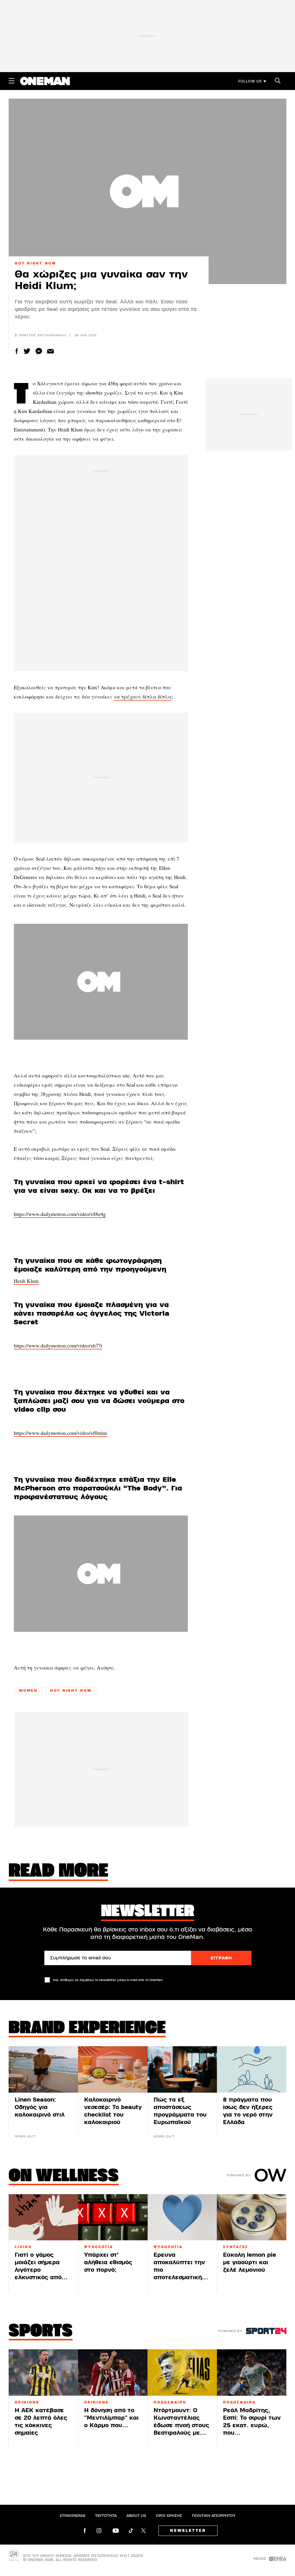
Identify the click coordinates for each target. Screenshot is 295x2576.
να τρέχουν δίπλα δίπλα (143, 696)
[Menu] (12, 81)
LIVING (23, 2247)
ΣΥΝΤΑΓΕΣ (236, 2247)
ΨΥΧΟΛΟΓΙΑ (99, 2247)
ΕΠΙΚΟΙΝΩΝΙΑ (73, 2516)
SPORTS (41, 2332)
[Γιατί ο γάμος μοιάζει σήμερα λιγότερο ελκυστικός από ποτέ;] (43, 2217)
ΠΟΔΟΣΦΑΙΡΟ (170, 2402)
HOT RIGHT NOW (35, 263)
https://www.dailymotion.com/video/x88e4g (60, 1214)
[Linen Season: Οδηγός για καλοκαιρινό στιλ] (43, 2069)
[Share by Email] (51, 351)
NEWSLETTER (188, 2531)
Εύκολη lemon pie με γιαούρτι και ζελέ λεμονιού (249, 2262)
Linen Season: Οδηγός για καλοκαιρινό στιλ (40, 2107)
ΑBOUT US (136, 2516)
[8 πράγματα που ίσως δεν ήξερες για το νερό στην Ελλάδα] (252, 2069)
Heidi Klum (26, 1281)
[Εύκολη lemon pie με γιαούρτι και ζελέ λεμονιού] (252, 2217)
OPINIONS (27, 2402)
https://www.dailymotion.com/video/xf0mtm (60, 1433)
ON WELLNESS (64, 2177)
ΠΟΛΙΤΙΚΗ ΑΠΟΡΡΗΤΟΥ (214, 2516)
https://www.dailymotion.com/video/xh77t (58, 1345)
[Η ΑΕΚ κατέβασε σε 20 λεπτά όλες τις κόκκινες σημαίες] (43, 2373)
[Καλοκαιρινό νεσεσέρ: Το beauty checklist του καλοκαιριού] (113, 2069)
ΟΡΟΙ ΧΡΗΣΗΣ (169, 2516)
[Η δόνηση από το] (113, 2373)
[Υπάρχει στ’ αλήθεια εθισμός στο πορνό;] (113, 2217)
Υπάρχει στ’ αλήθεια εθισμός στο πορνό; (108, 2262)
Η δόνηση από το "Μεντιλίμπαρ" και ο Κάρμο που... (111, 2418)
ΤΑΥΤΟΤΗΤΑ (106, 2516)
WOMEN (28, 1691)
